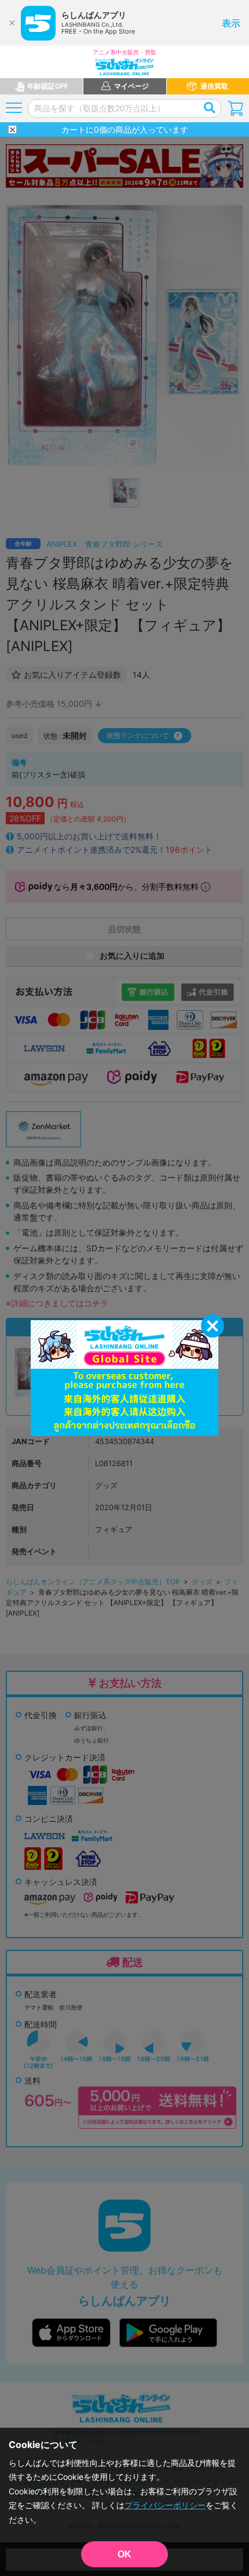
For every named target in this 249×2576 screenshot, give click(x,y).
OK (124, 2554)
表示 (231, 23)
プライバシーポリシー (165, 2505)
